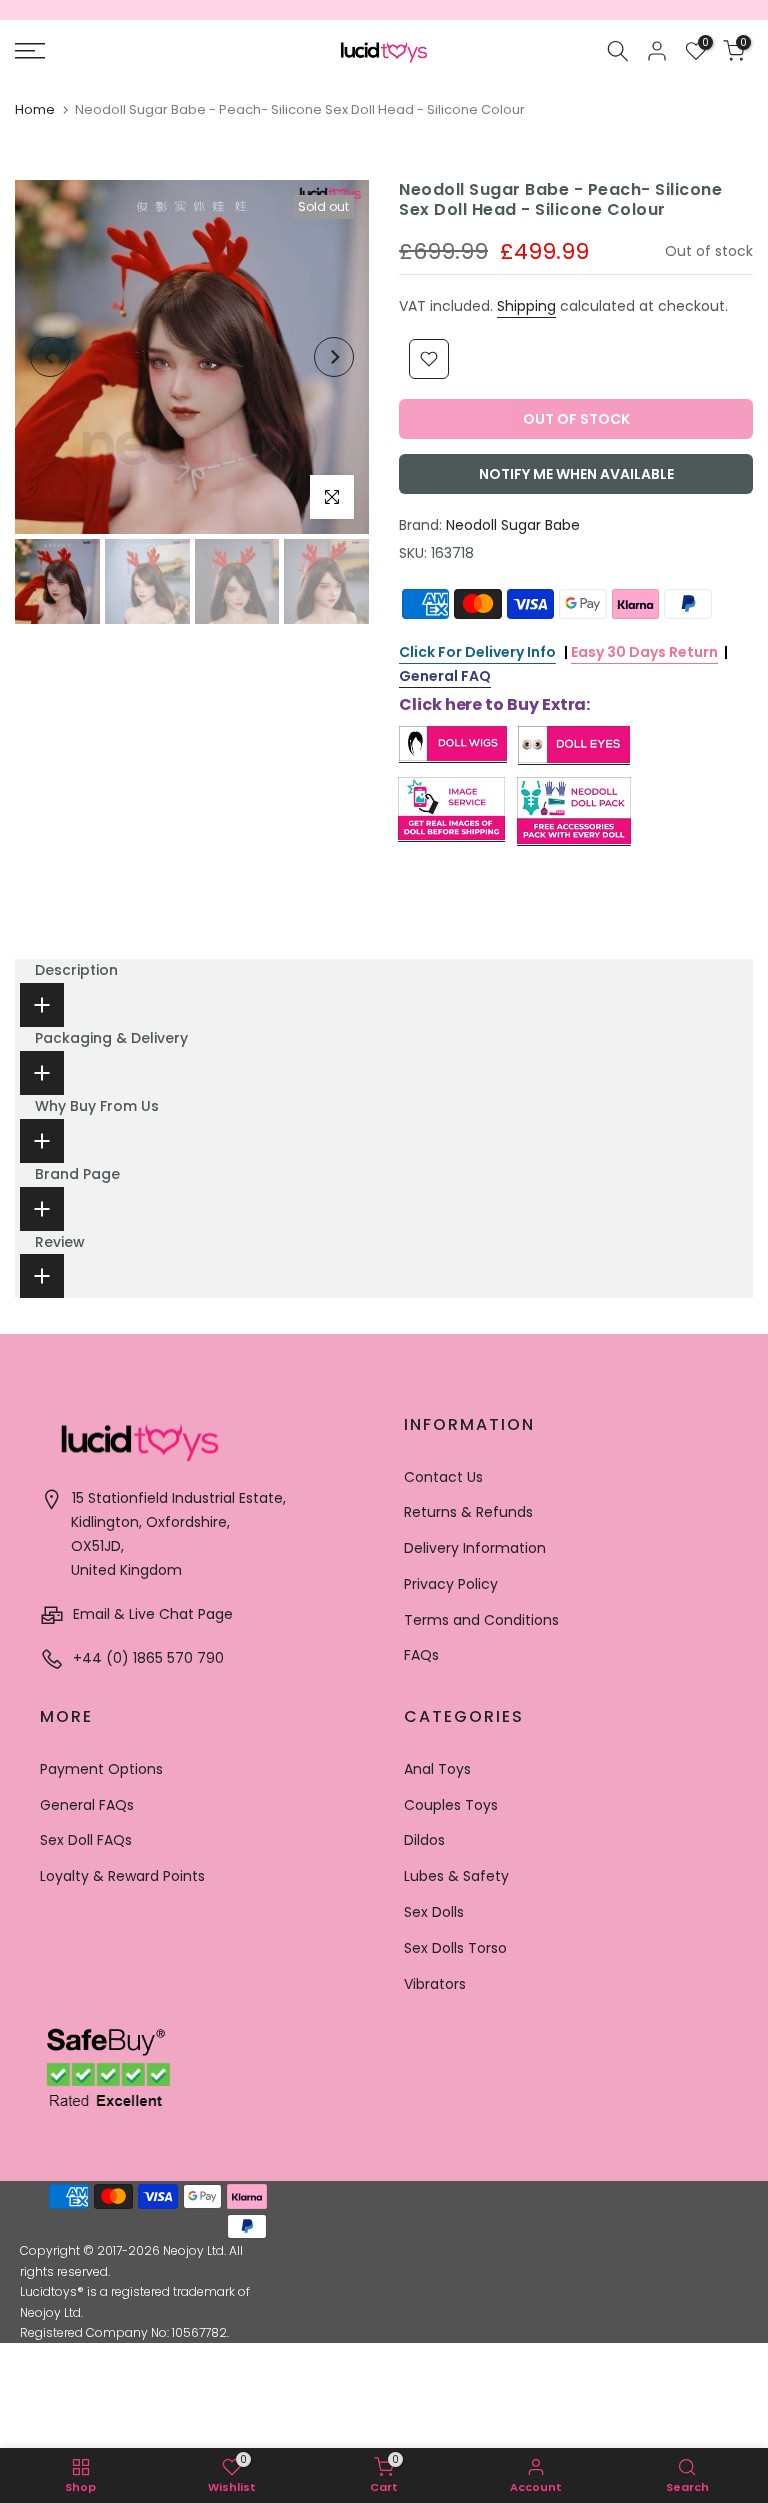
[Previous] (50, 357)
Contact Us (443, 1477)
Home (35, 109)
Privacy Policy (451, 1584)
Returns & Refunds (468, 1512)
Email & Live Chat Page (151, 1614)
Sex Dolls (434, 1912)
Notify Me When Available (576, 474)
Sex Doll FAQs (86, 1840)
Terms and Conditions (481, 1620)
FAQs (421, 1655)
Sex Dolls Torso (455, 1948)
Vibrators (435, 1984)
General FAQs (87, 1805)
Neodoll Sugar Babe (513, 525)
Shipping (526, 306)
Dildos (424, 1840)
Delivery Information (475, 1548)
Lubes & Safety (456, 1876)
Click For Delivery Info (477, 652)
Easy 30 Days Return (644, 652)
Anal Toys (437, 1769)
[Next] (334, 357)
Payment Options (101, 1769)
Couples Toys (451, 1805)
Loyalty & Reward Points (122, 1876)
